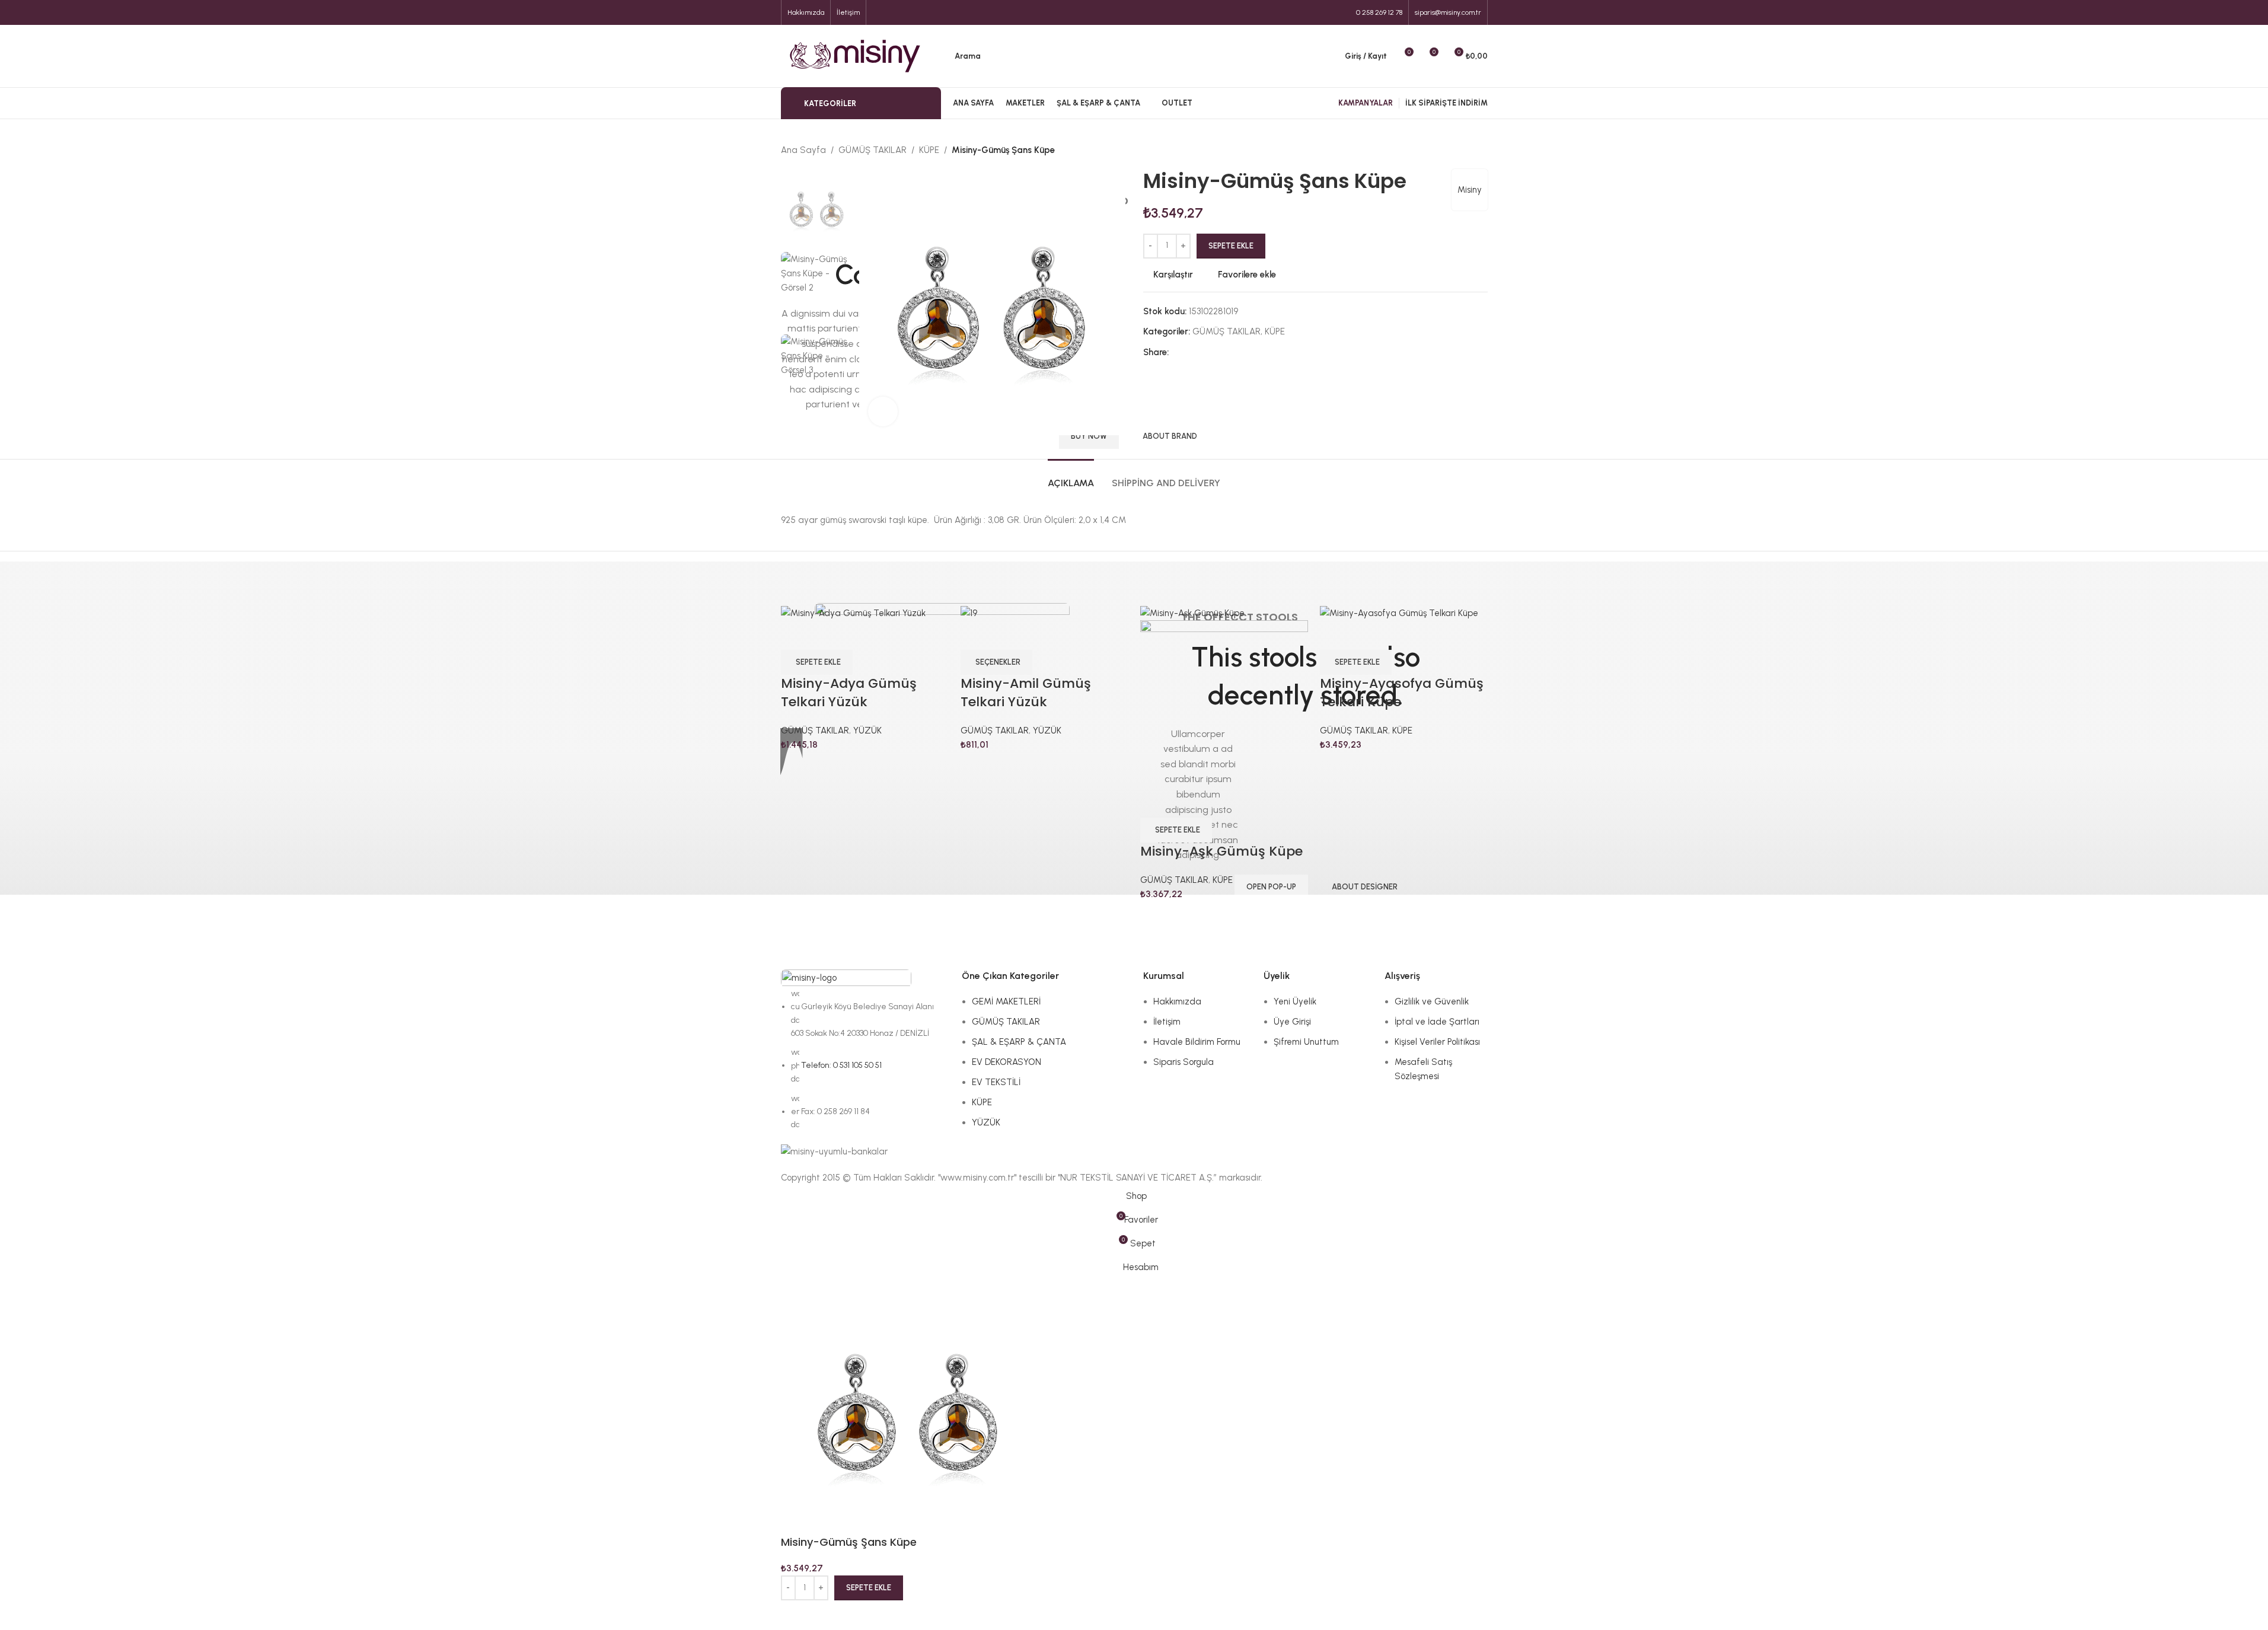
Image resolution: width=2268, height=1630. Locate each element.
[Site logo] (855, 55)
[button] (817, 662)
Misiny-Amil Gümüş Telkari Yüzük (1026, 693)
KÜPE (1223, 880)
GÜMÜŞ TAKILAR (815, 731)
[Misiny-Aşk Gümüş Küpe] (1192, 613)
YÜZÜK (867, 731)
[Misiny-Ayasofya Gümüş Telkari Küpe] (1399, 613)
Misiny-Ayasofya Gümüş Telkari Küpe (1402, 693)
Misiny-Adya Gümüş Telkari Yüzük (849, 693)
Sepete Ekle (1231, 246)
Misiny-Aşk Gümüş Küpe (1221, 851)
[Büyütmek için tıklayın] (883, 412)
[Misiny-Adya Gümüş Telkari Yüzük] (853, 613)
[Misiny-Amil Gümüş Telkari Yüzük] (969, 613)
